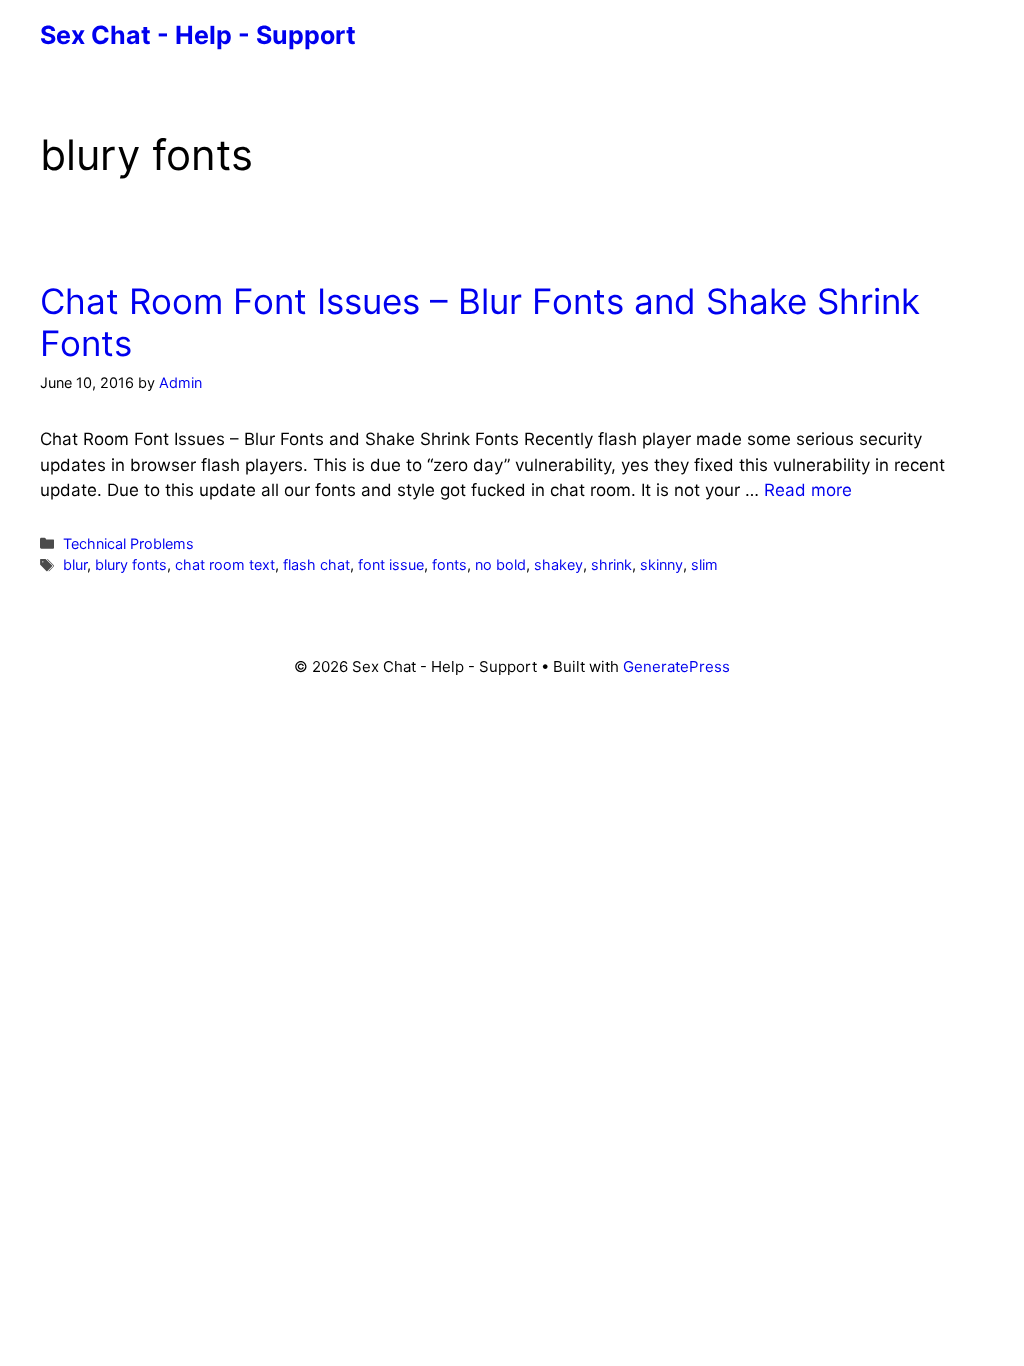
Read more (808, 490)
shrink (611, 564)
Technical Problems (128, 543)
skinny (661, 564)
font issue (391, 564)
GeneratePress (676, 666)
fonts (449, 564)
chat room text (225, 564)
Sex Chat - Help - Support (198, 35)
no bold (500, 564)
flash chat (316, 564)
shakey (558, 564)
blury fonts (131, 564)
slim (704, 564)
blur (75, 564)
